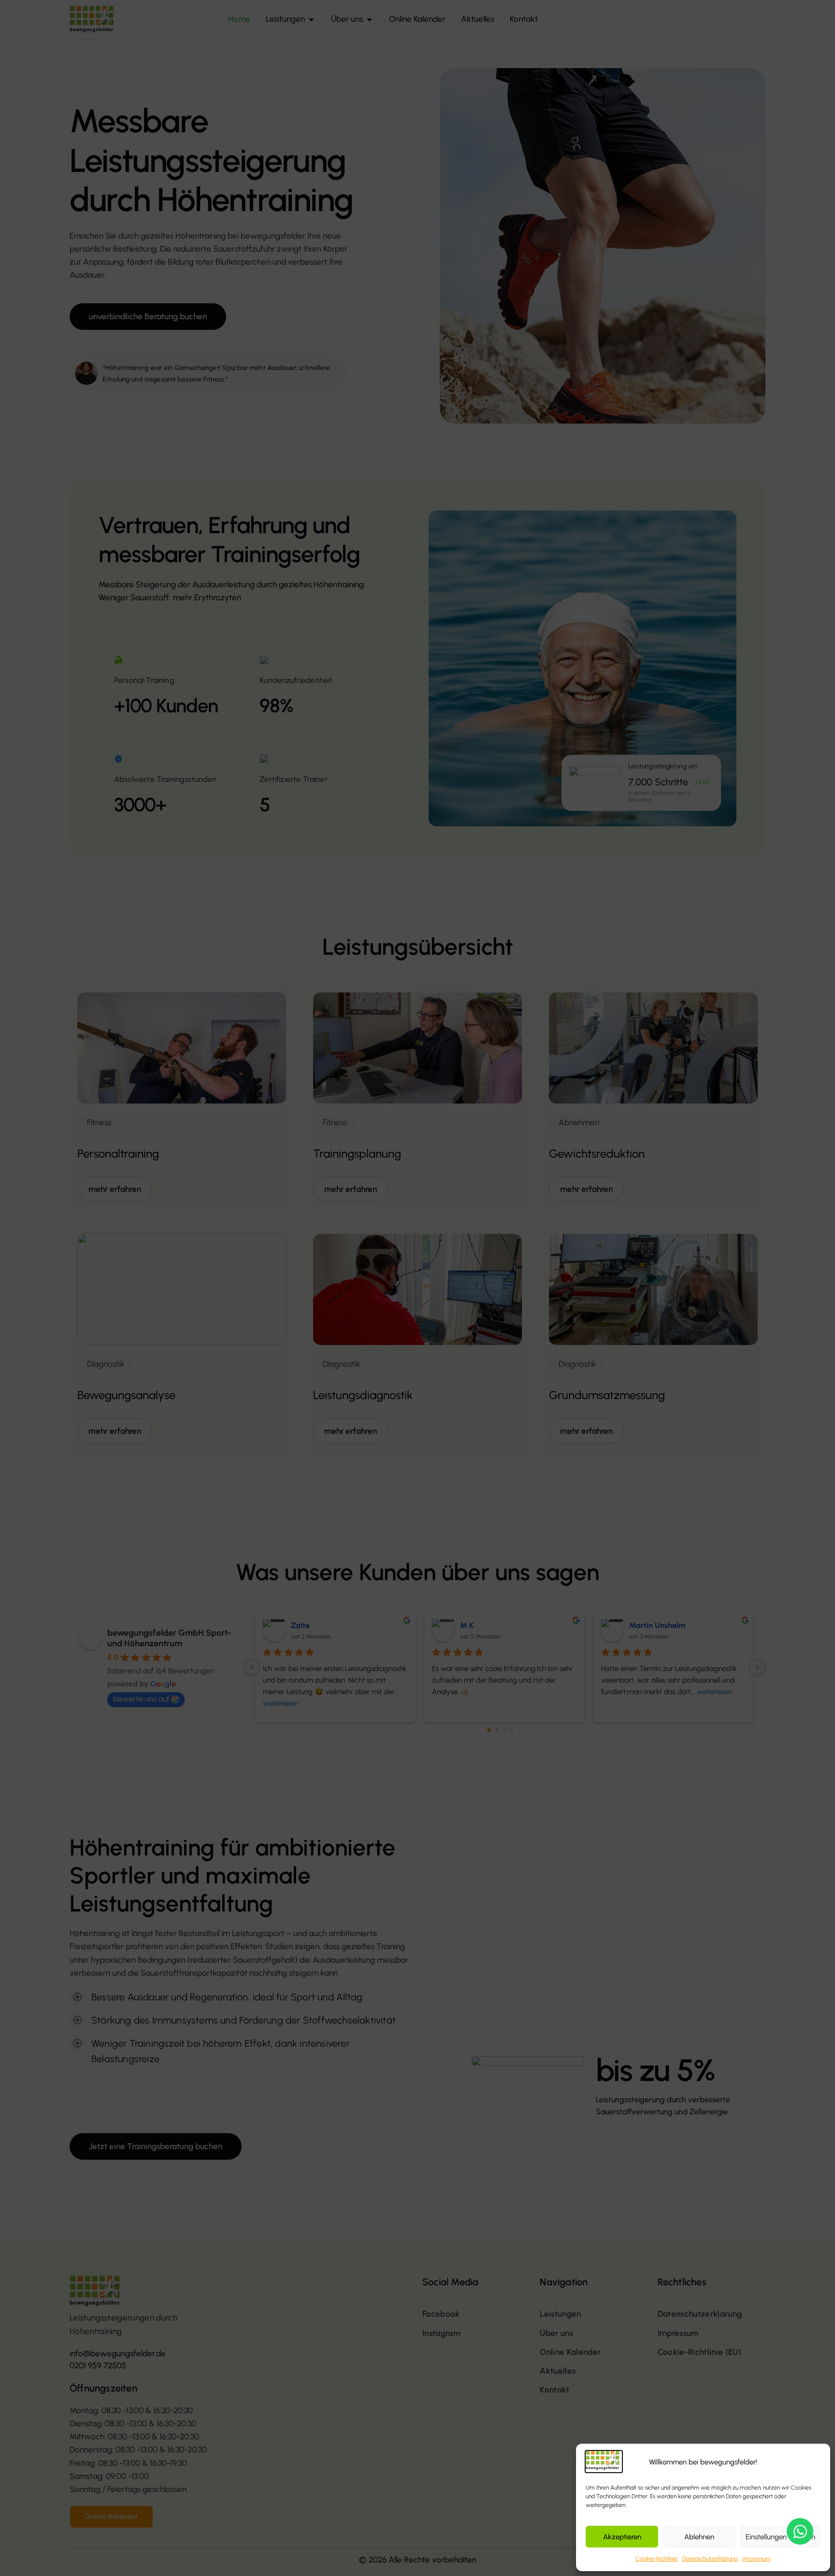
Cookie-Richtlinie (656, 2559)
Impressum (756, 2559)
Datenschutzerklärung (710, 2559)
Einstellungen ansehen (780, 2537)
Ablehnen (699, 2537)
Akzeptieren (622, 2537)
